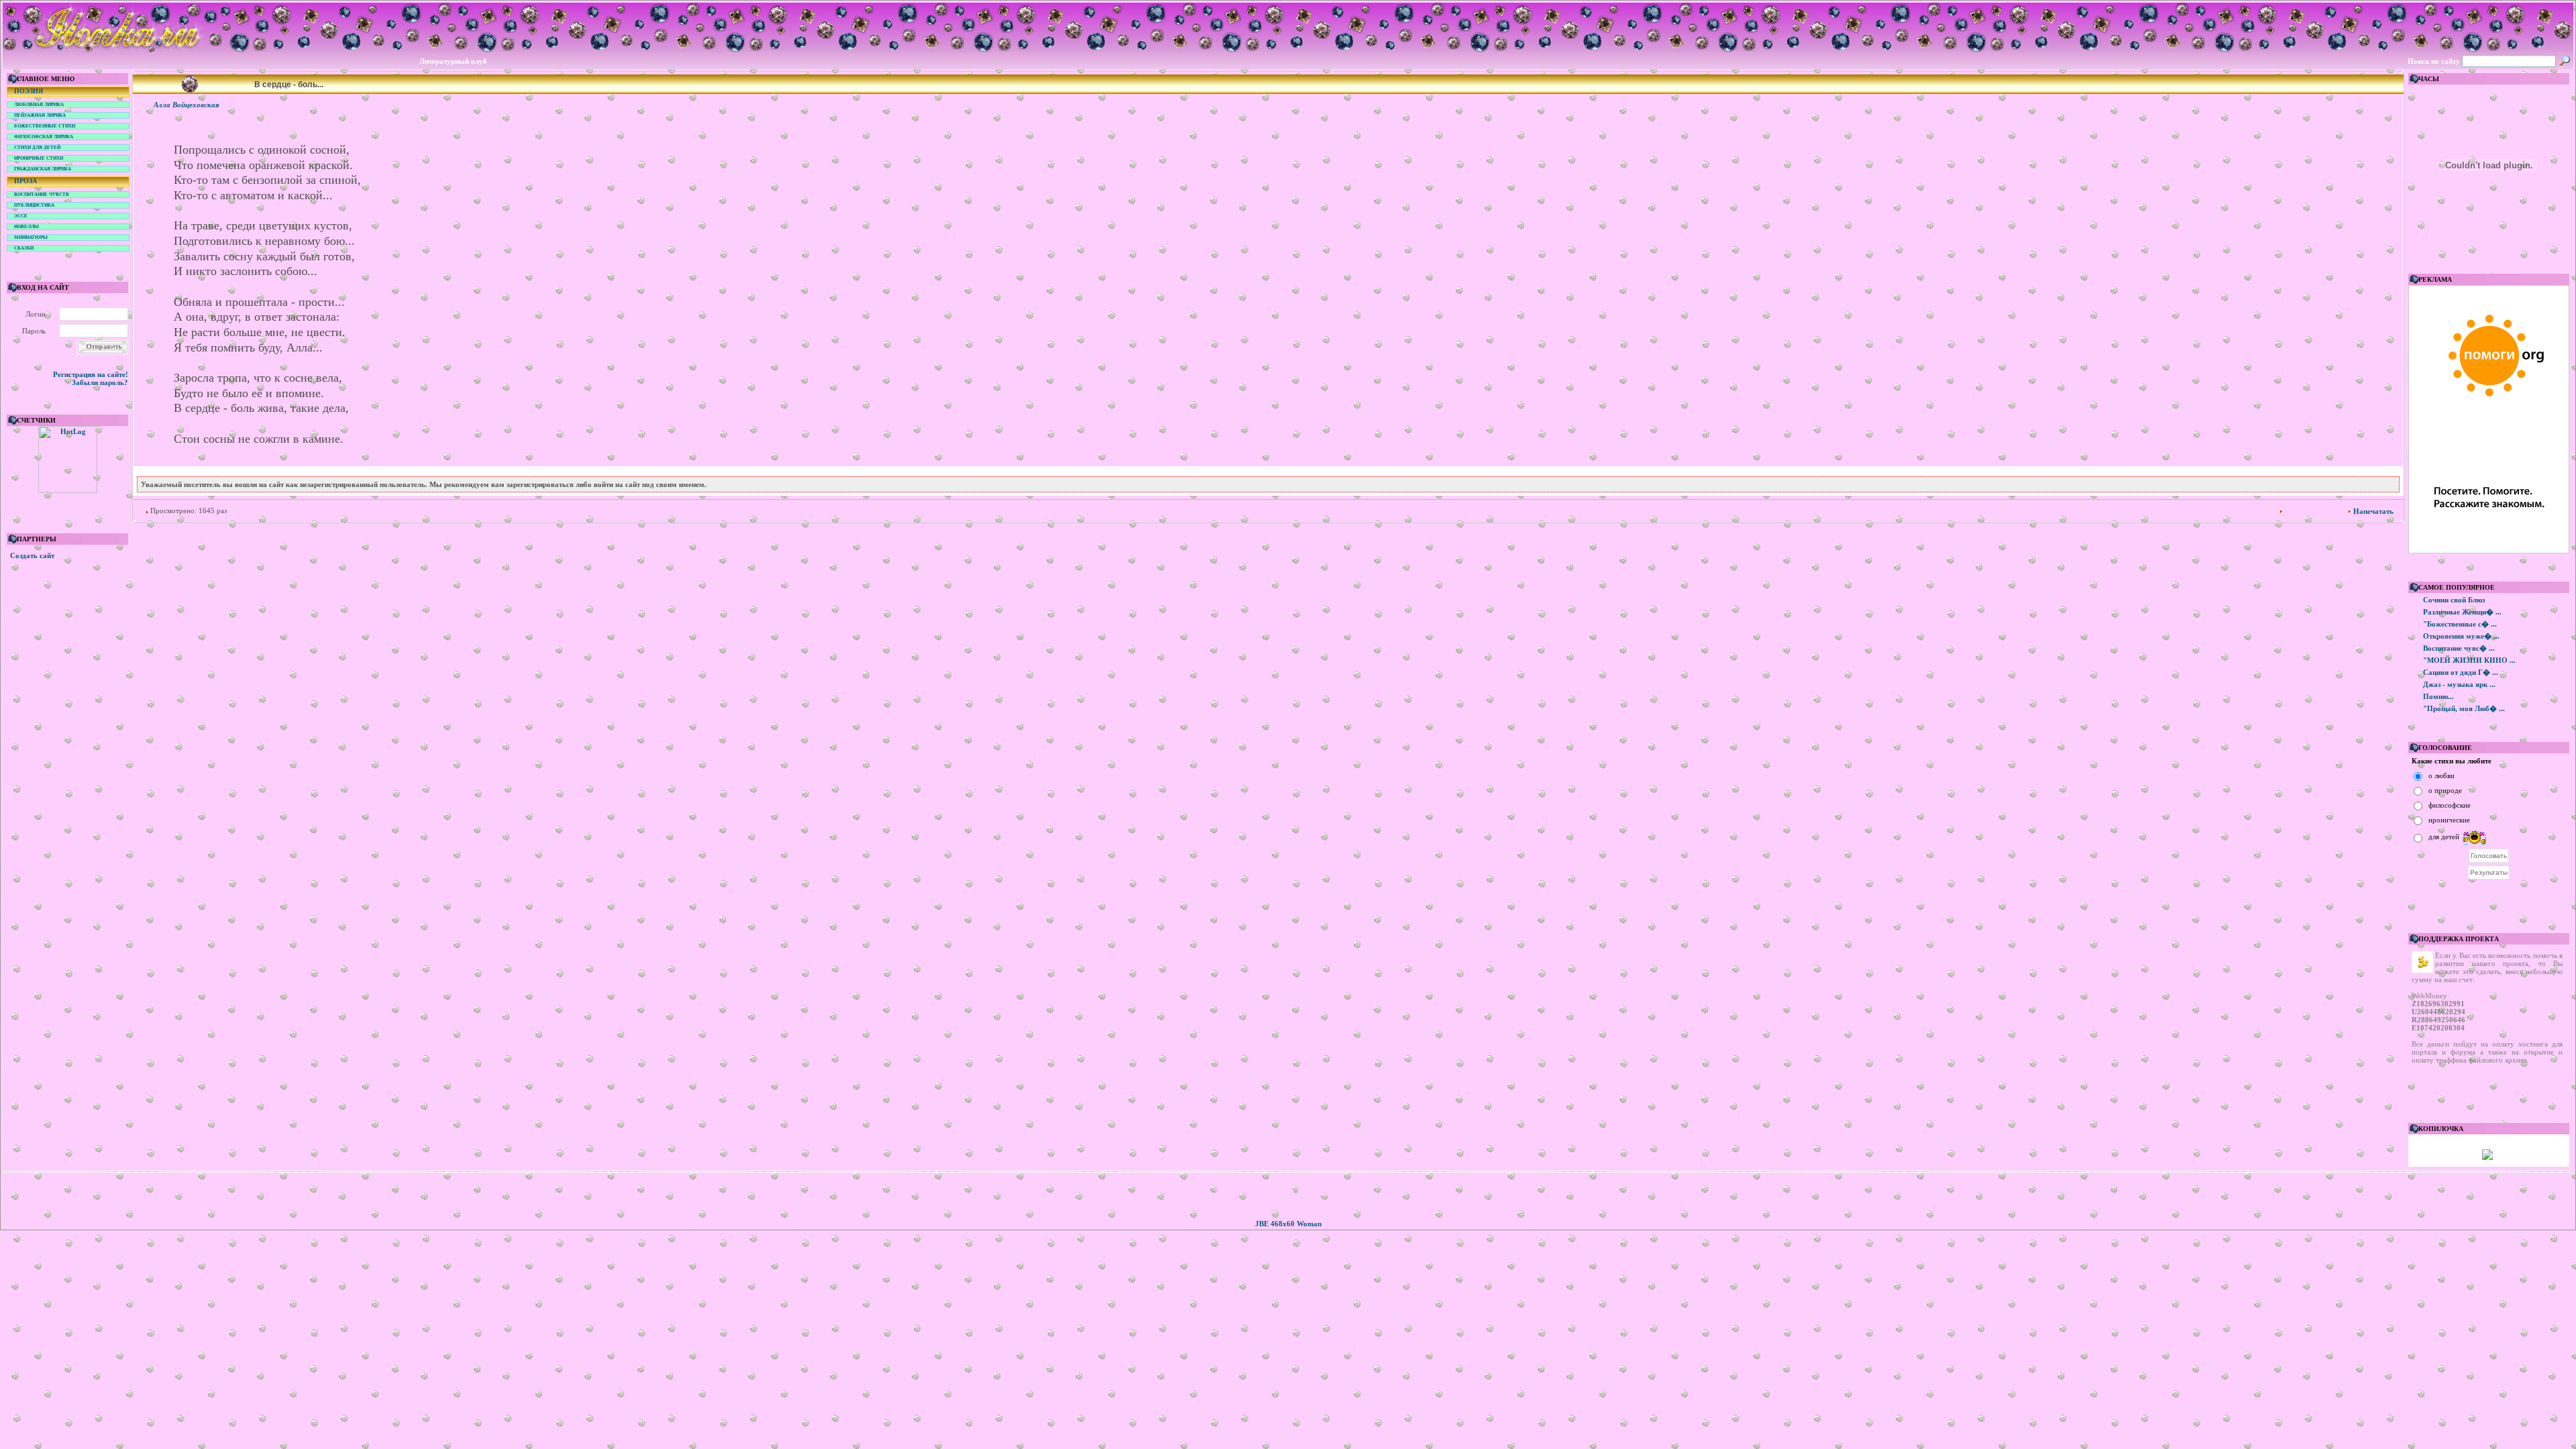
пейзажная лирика (40, 115)
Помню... (2438, 696)
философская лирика (44, 137)
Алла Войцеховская (186, 105)
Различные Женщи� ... (2462, 612)
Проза (25, 181)
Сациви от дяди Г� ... (2461, 672)
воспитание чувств (42, 195)
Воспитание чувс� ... (2459, 648)
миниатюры (31, 237)
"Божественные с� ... (2460, 624)
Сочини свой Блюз (2454, 600)
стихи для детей (37, 148)
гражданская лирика (43, 169)
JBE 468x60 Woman (1288, 1224)
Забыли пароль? (100, 382)
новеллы (26, 227)
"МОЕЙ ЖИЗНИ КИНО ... (2469, 660)
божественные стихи (45, 126)
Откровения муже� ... (2461, 636)
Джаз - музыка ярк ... (2459, 684)
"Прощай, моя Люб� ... (2464, 708)
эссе (21, 216)
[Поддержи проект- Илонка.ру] (2487, 1157)
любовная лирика (39, 105)
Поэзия (29, 91)
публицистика (34, 205)
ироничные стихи (39, 158)
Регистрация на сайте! (91, 374)
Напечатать (2373, 511)
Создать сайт (32, 555)
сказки (24, 248)
